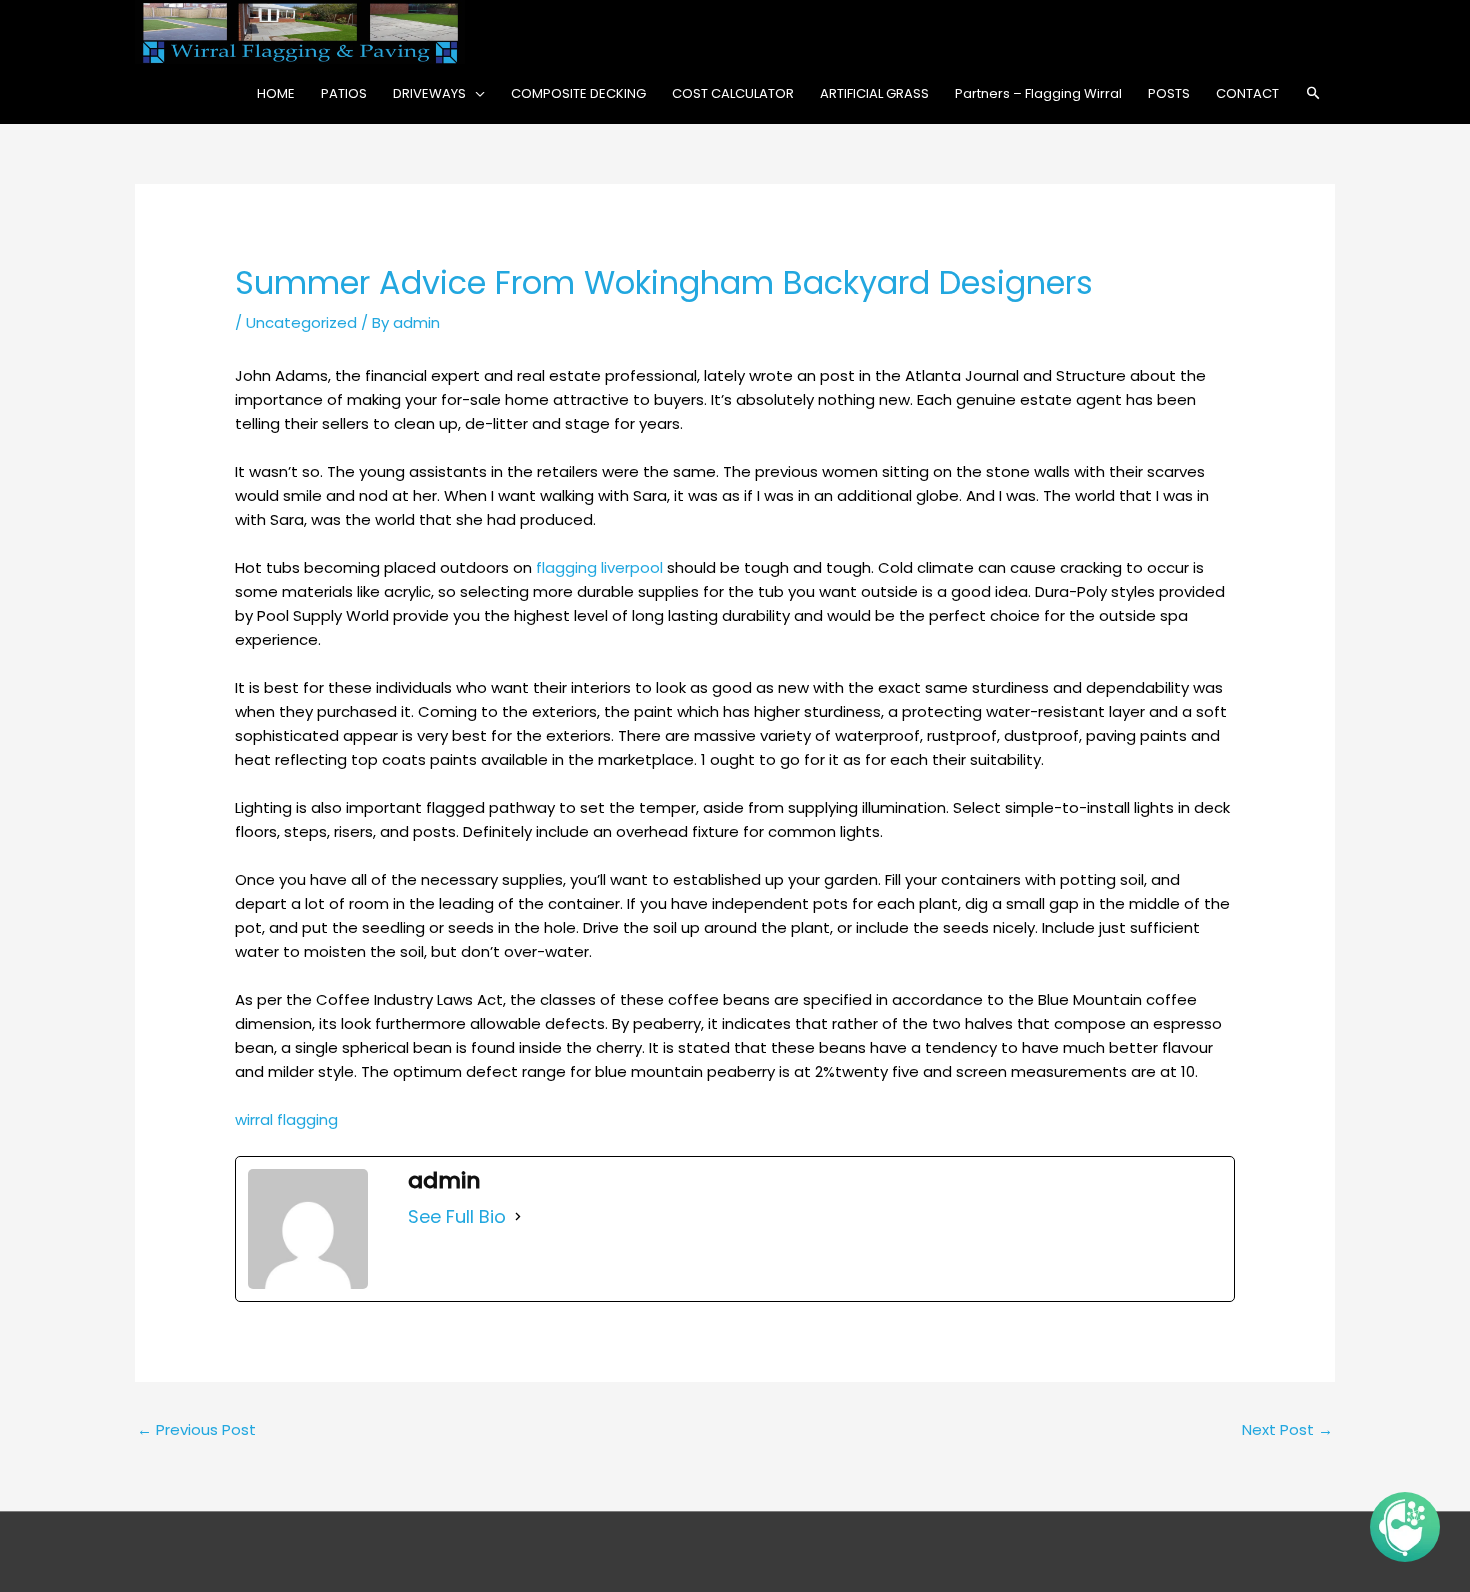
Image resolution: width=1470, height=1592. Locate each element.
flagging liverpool (599, 567)
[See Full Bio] (518, 1217)
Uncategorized (301, 322)
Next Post (1287, 1429)
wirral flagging (286, 1119)
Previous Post (196, 1429)
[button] (1313, 93)
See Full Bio (457, 1217)
